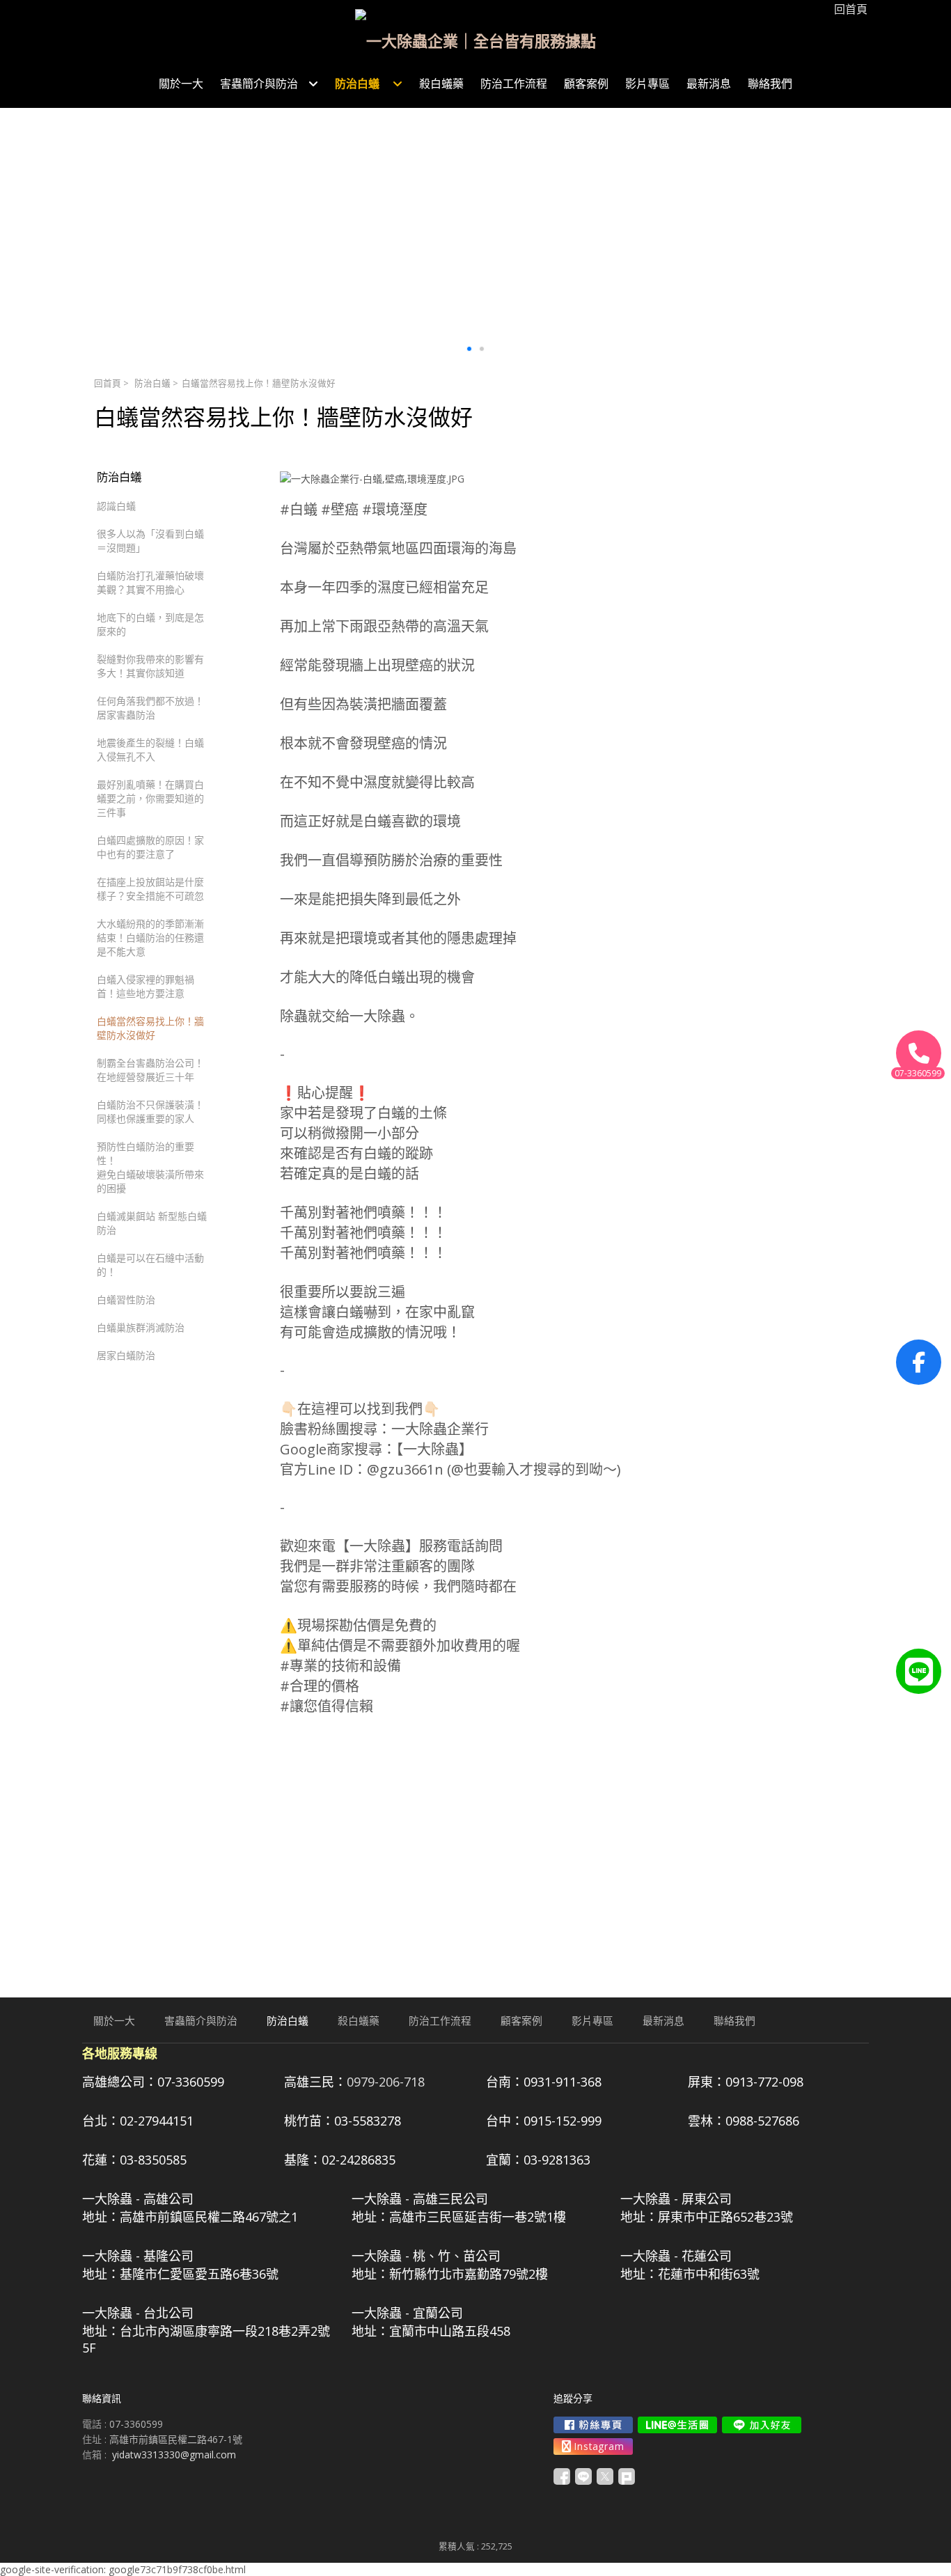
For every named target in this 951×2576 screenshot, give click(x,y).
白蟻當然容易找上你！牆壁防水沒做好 (150, 1028)
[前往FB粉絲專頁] (593, 2425)
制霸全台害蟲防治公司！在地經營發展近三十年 (150, 1070)
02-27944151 (157, 2121)
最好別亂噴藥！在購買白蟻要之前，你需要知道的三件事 (150, 798)
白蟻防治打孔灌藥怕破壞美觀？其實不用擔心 (150, 582)
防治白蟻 (154, 383)
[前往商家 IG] (593, 2447)
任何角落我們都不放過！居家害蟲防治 (150, 708)
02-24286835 (359, 2160)
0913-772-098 (764, 2082)
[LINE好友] (919, 1671)
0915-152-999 (563, 2121)
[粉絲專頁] (919, 1362)
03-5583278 (368, 2121)
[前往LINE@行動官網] (677, 2425)
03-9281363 (557, 2160)
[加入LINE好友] (762, 2425)
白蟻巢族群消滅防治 (141, 1327)
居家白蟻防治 (126, 1355)
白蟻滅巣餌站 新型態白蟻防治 (152, 1223)
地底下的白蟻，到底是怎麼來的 (150, 624)
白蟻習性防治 (126, 1299)
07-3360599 (191, 2082)
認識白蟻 (116, 506)
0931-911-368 (563, 2082)
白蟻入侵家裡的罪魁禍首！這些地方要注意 (146, 986)
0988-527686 (762, 2121)
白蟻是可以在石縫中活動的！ (150, 1265)
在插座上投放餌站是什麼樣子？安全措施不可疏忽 (150, 889)
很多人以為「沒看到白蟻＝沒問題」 (150, 541)
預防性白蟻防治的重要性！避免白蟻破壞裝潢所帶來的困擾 (150, 1167)
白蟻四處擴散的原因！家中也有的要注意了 (150, 847)
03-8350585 (153, 2160)
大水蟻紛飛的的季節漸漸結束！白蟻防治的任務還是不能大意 (150, 937)
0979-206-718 (386, 2082)
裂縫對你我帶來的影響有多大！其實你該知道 (150, 666)
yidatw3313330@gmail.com (174, 2455)
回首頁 (108, 383)
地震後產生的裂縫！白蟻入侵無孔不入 (150, 749)
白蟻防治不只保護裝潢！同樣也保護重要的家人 (150, 1112)
